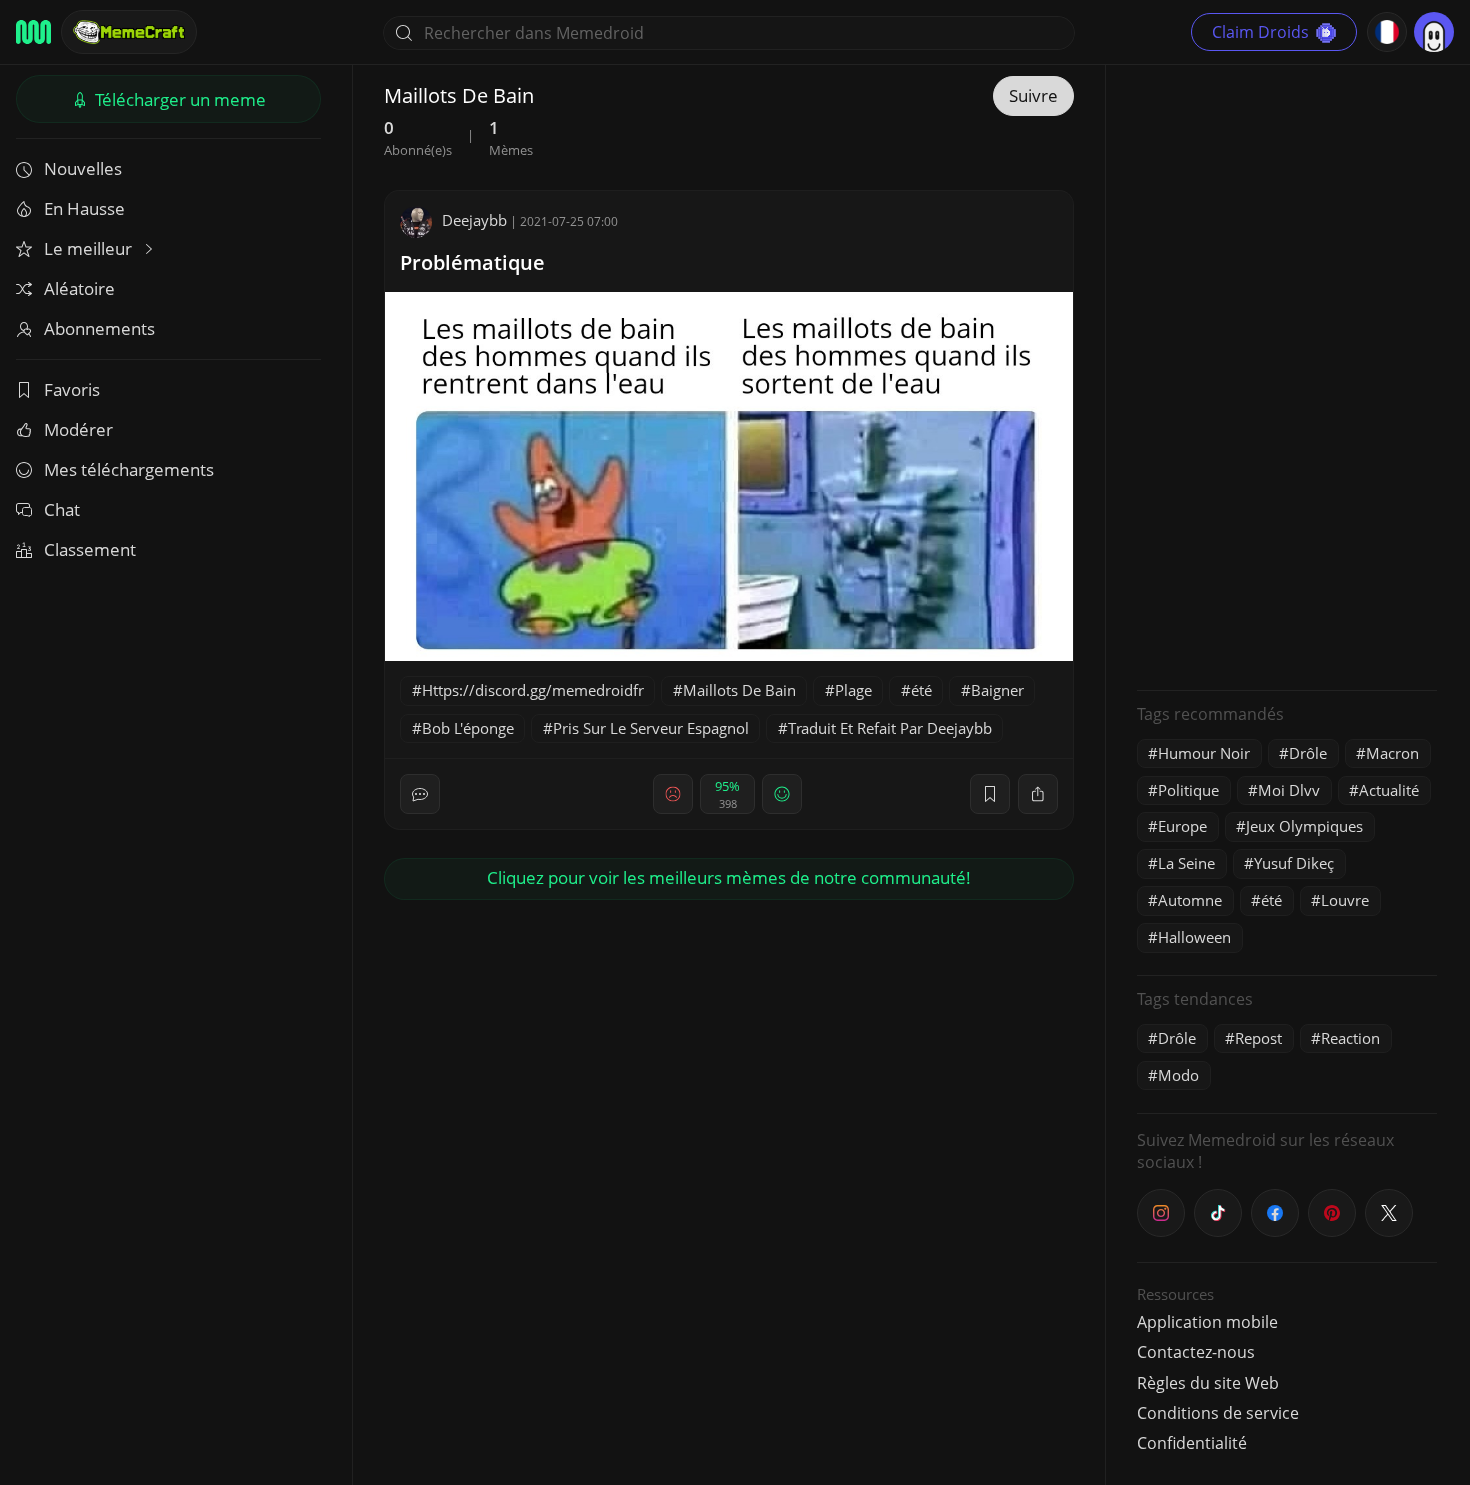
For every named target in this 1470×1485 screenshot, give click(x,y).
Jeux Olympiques (1304, 826)
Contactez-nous (1196, 1352)
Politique (1188, 790)
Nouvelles (83, 168)
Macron (1392, 753)
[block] (1038, 794)
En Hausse (84, 208)
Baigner (997, 690)
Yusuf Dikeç (1294, 863)
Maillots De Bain (739, 690)
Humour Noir (1204, 753)
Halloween (1194, 937)
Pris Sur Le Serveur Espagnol (651, 728)
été (921, 690)
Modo (1178, 1075)
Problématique (472, 262)
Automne (1190, 900)
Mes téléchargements (129, 469)
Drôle (1308, 753)
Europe (1182, 826)
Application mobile (1207, 1322)
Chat (62, 509)
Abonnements (99, 328)
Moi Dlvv (1289, 790)
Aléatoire (79, 288)
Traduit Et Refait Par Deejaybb (890, 728)
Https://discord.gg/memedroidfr (533, 690)
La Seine (1186, 863)
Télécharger (178, 99)
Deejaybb (474, 220)
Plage (853, 690)
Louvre (1345, 900)
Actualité (1389, 790)
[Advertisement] (1287, 375)
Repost (1258, 1038)
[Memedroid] (33, 32)
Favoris (72, 389)
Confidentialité (1192, 1443)
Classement (90, 549)
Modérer (78, 429)
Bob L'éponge (468, 728)
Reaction (1350, 1038)
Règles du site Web (1208, 1383)
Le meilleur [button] (90, 248)
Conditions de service (1218, 1413)
